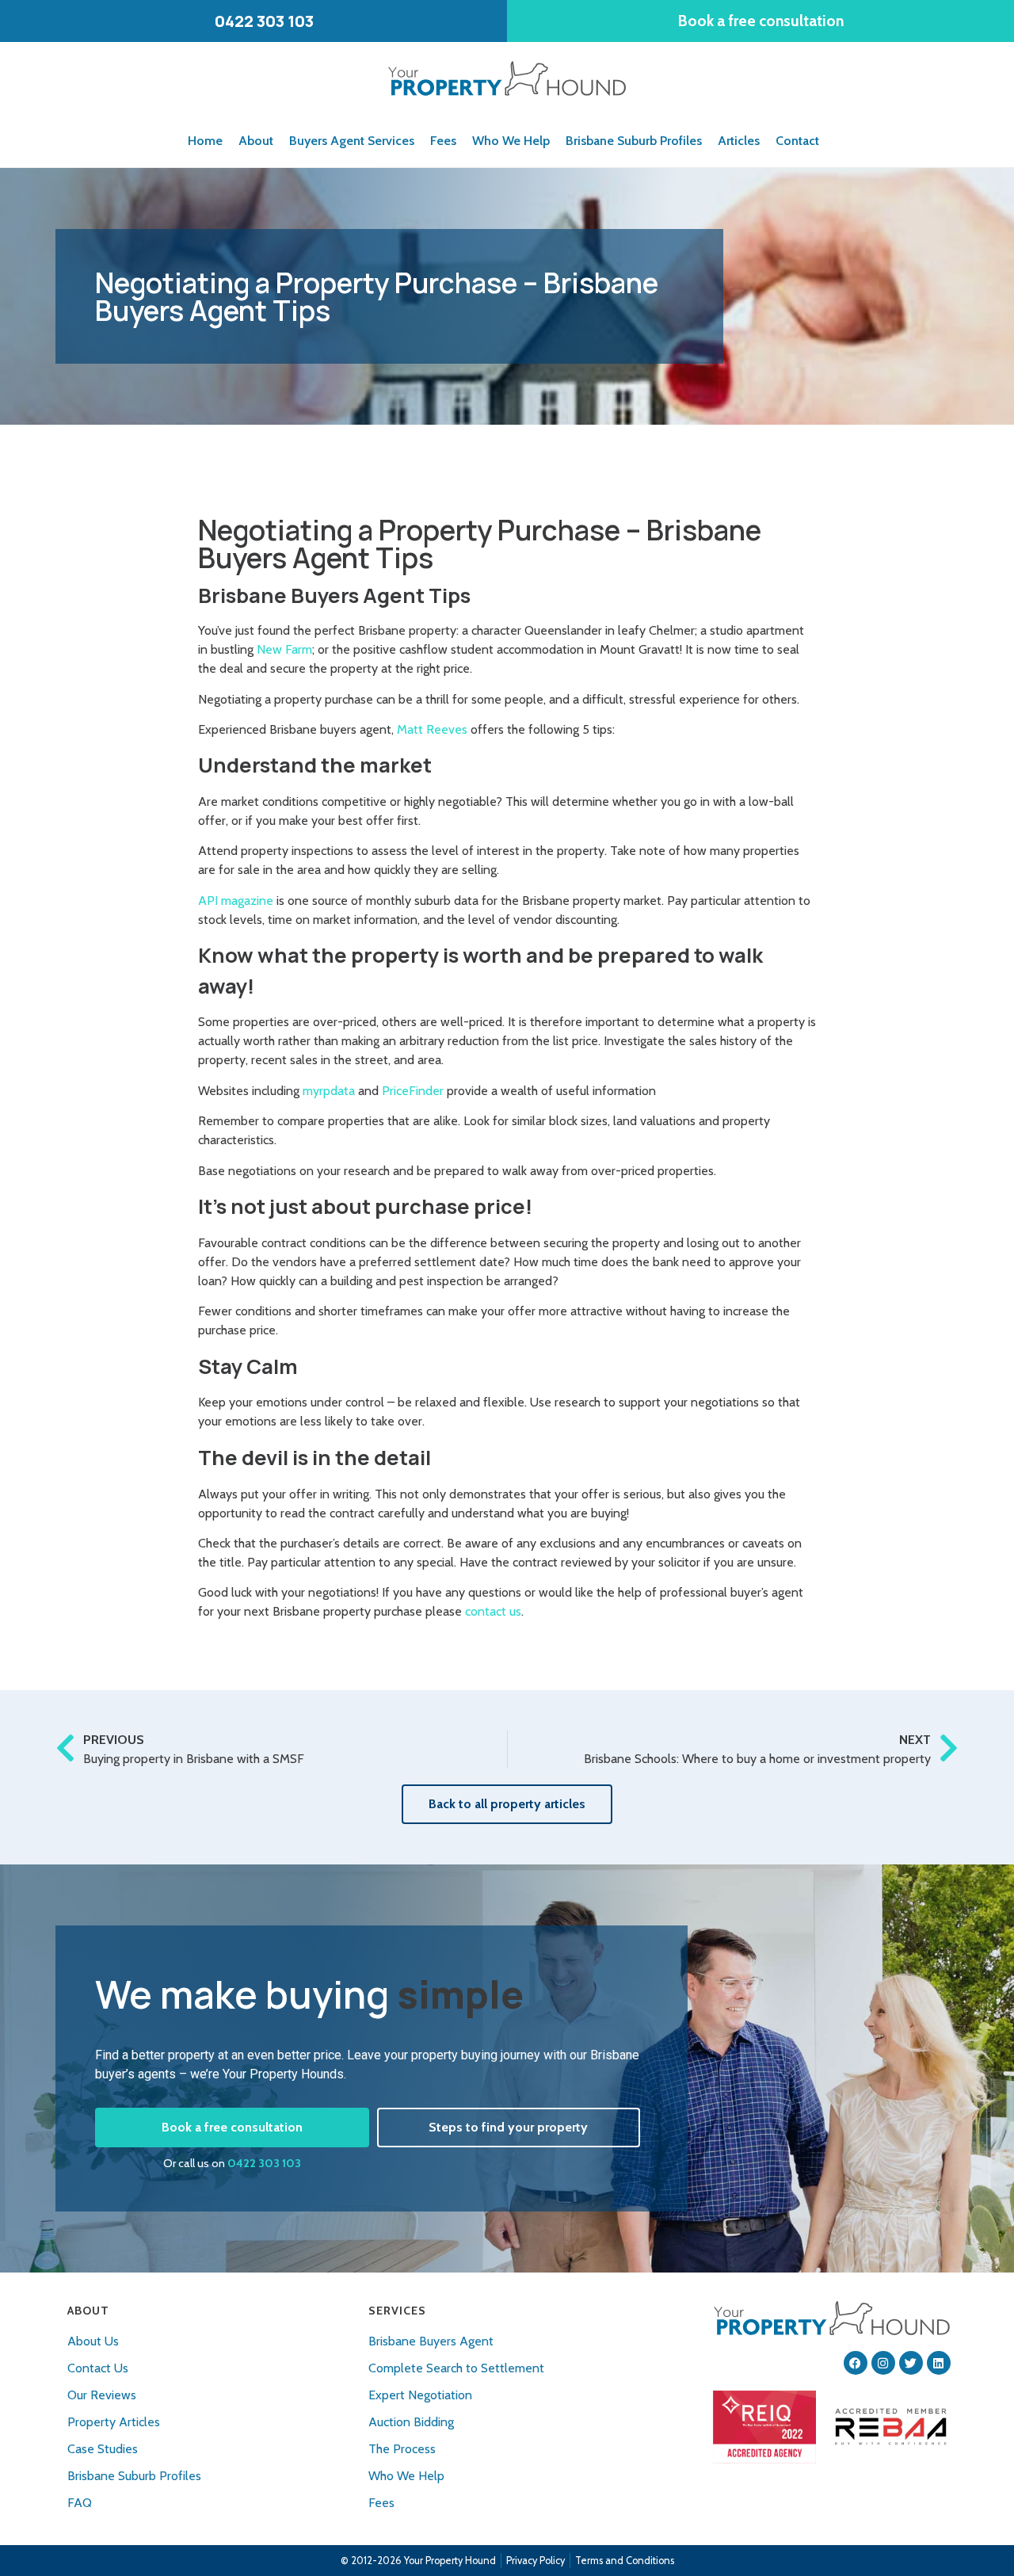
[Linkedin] (939, 2363)
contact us (493, 1611)
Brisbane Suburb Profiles (634, 141)
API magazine (236, 901)
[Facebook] (856, 2363)
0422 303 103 (264, 2163)
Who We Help (511, 141)
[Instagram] (883, 2363)
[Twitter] (911, 2363)
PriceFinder (413, 1091)
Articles (739, 141)
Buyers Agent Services (352, 141)
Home (205, 141)
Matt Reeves (432, 729)
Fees (443, 141)
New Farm (284, 649)
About (256, 141)
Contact (797, 141)
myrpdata (329, 1091)
